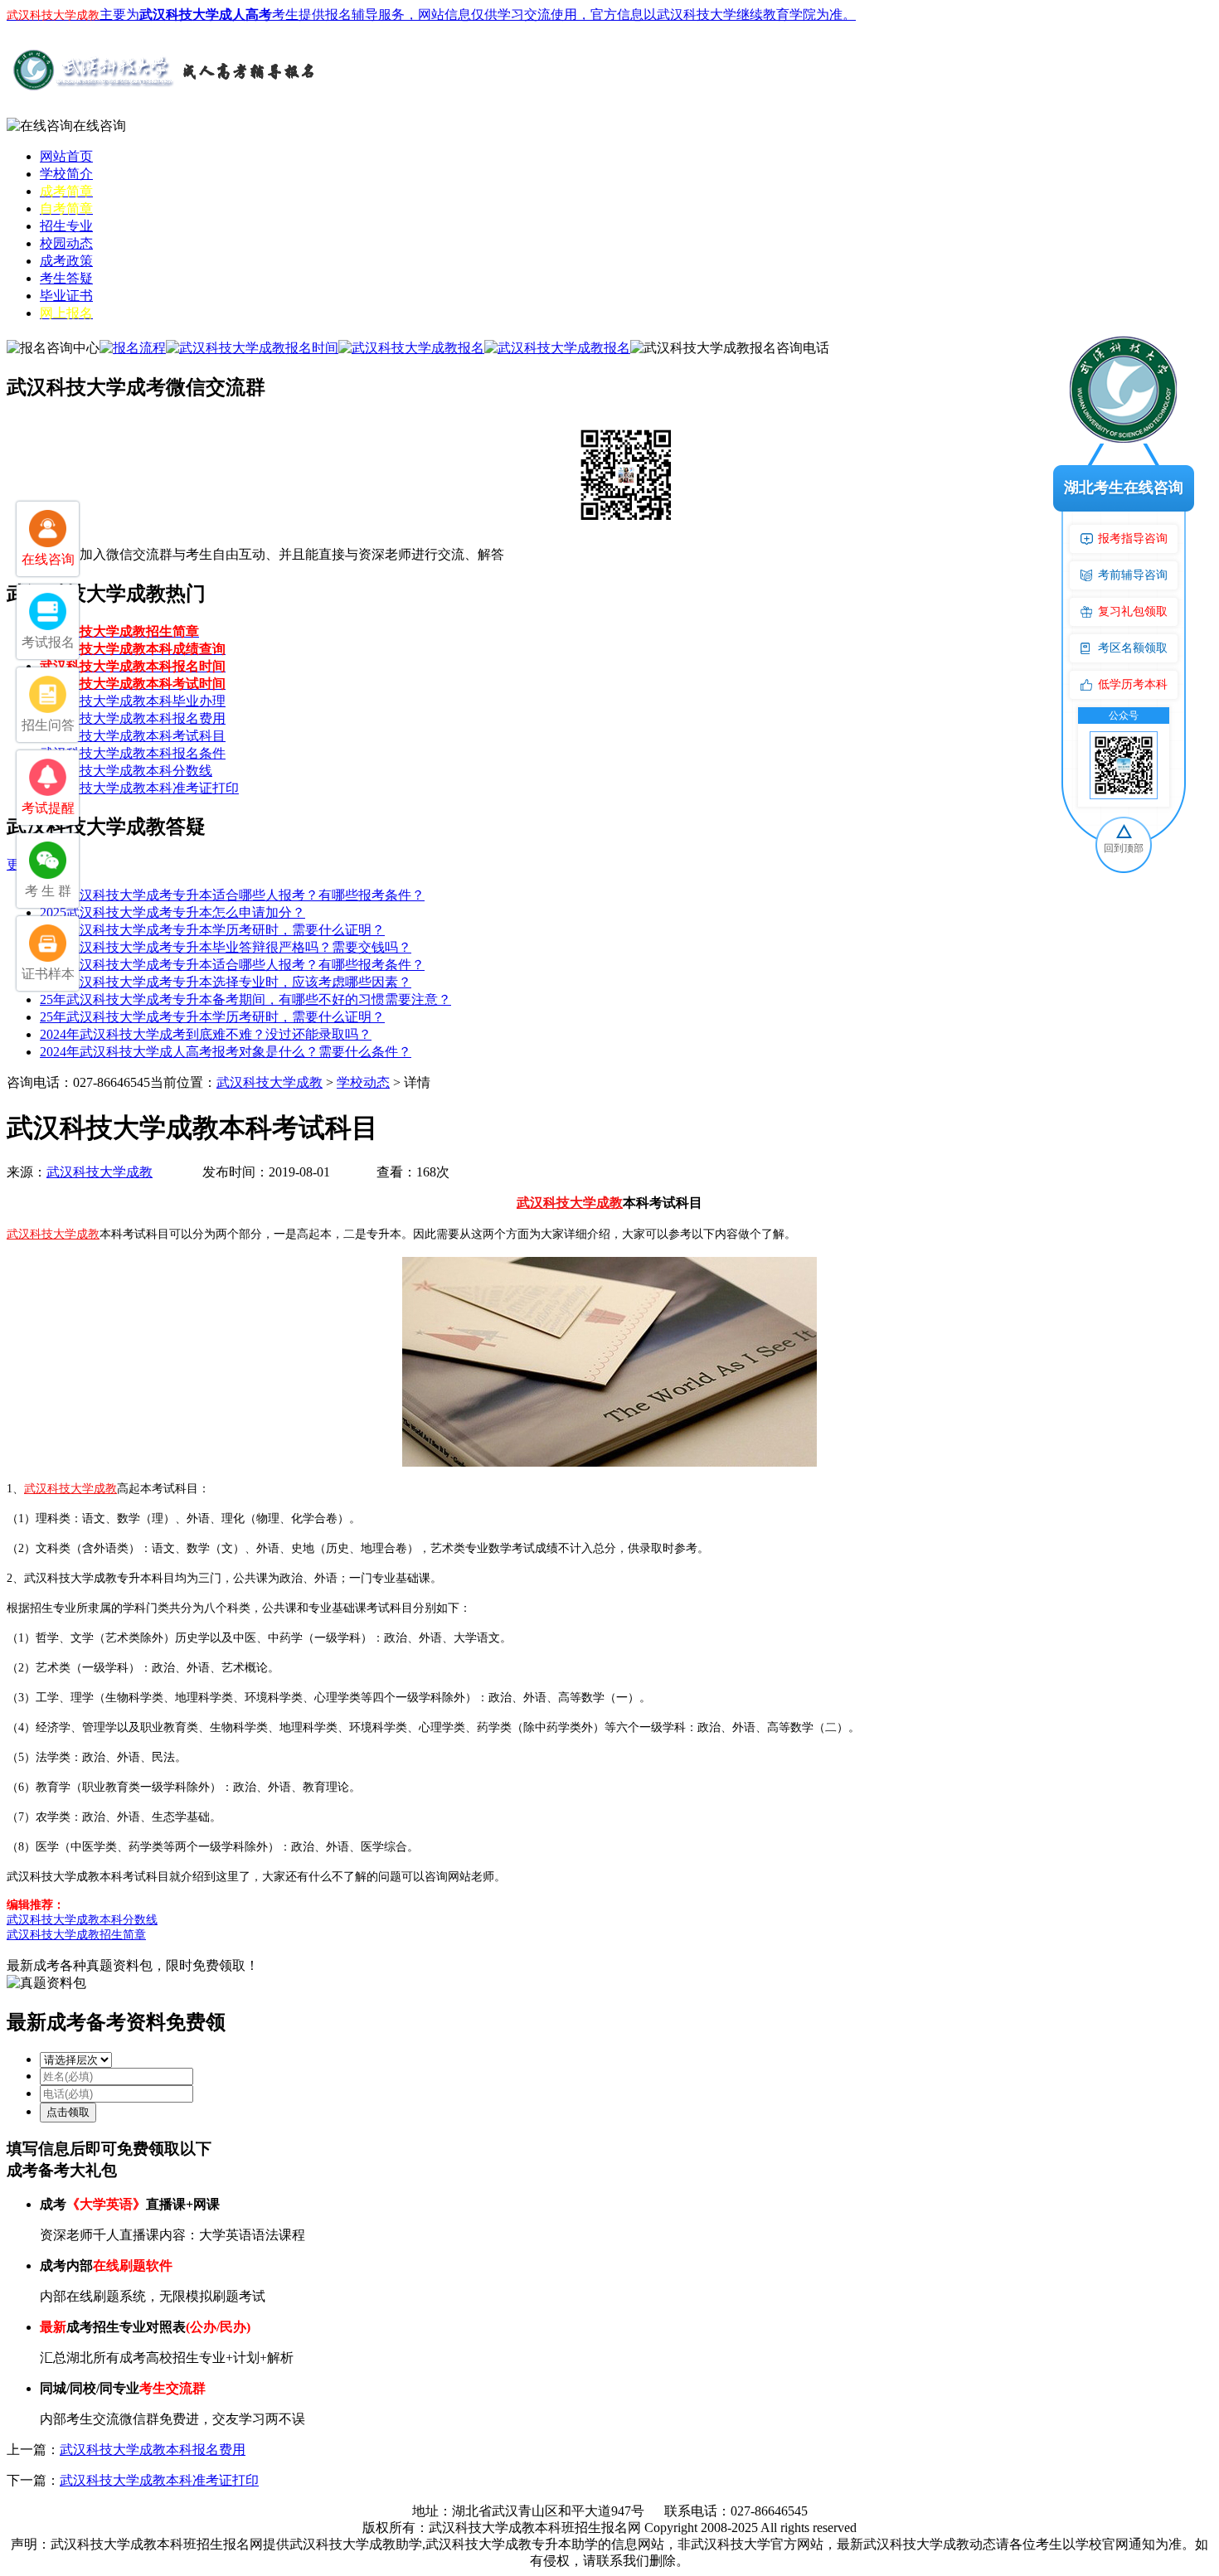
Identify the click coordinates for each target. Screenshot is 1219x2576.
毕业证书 (66, 296)
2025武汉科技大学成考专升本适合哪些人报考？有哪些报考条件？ (232, 895)
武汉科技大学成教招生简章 (76, 1935)
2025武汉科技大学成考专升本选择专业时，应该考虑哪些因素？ (226, 982)
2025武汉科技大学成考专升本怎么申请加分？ (172, 912)
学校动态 (363, 1082)
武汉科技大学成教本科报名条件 (133, 753)
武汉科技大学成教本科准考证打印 (139, 788)
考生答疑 (66, 278)
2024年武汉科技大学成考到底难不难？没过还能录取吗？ (206, 1034)
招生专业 (66, 226)
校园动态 (66, 243)
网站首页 (66, 156)
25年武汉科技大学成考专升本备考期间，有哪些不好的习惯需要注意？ (245, 999)
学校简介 (66, 174)
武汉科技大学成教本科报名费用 (133, 718)
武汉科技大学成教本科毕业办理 (133, 701)
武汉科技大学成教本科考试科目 (133, 736)
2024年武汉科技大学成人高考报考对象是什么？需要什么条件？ (226, 1052)
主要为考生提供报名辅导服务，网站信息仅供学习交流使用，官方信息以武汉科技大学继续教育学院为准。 (431, 15)
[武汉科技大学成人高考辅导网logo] (164, 90)
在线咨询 (100, 126)
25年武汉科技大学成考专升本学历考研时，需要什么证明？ (212, 930)
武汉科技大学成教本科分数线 (126, 771)
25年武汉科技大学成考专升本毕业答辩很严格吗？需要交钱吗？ (226, 947)
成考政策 (66, 261)
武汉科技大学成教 (270, 1082)
